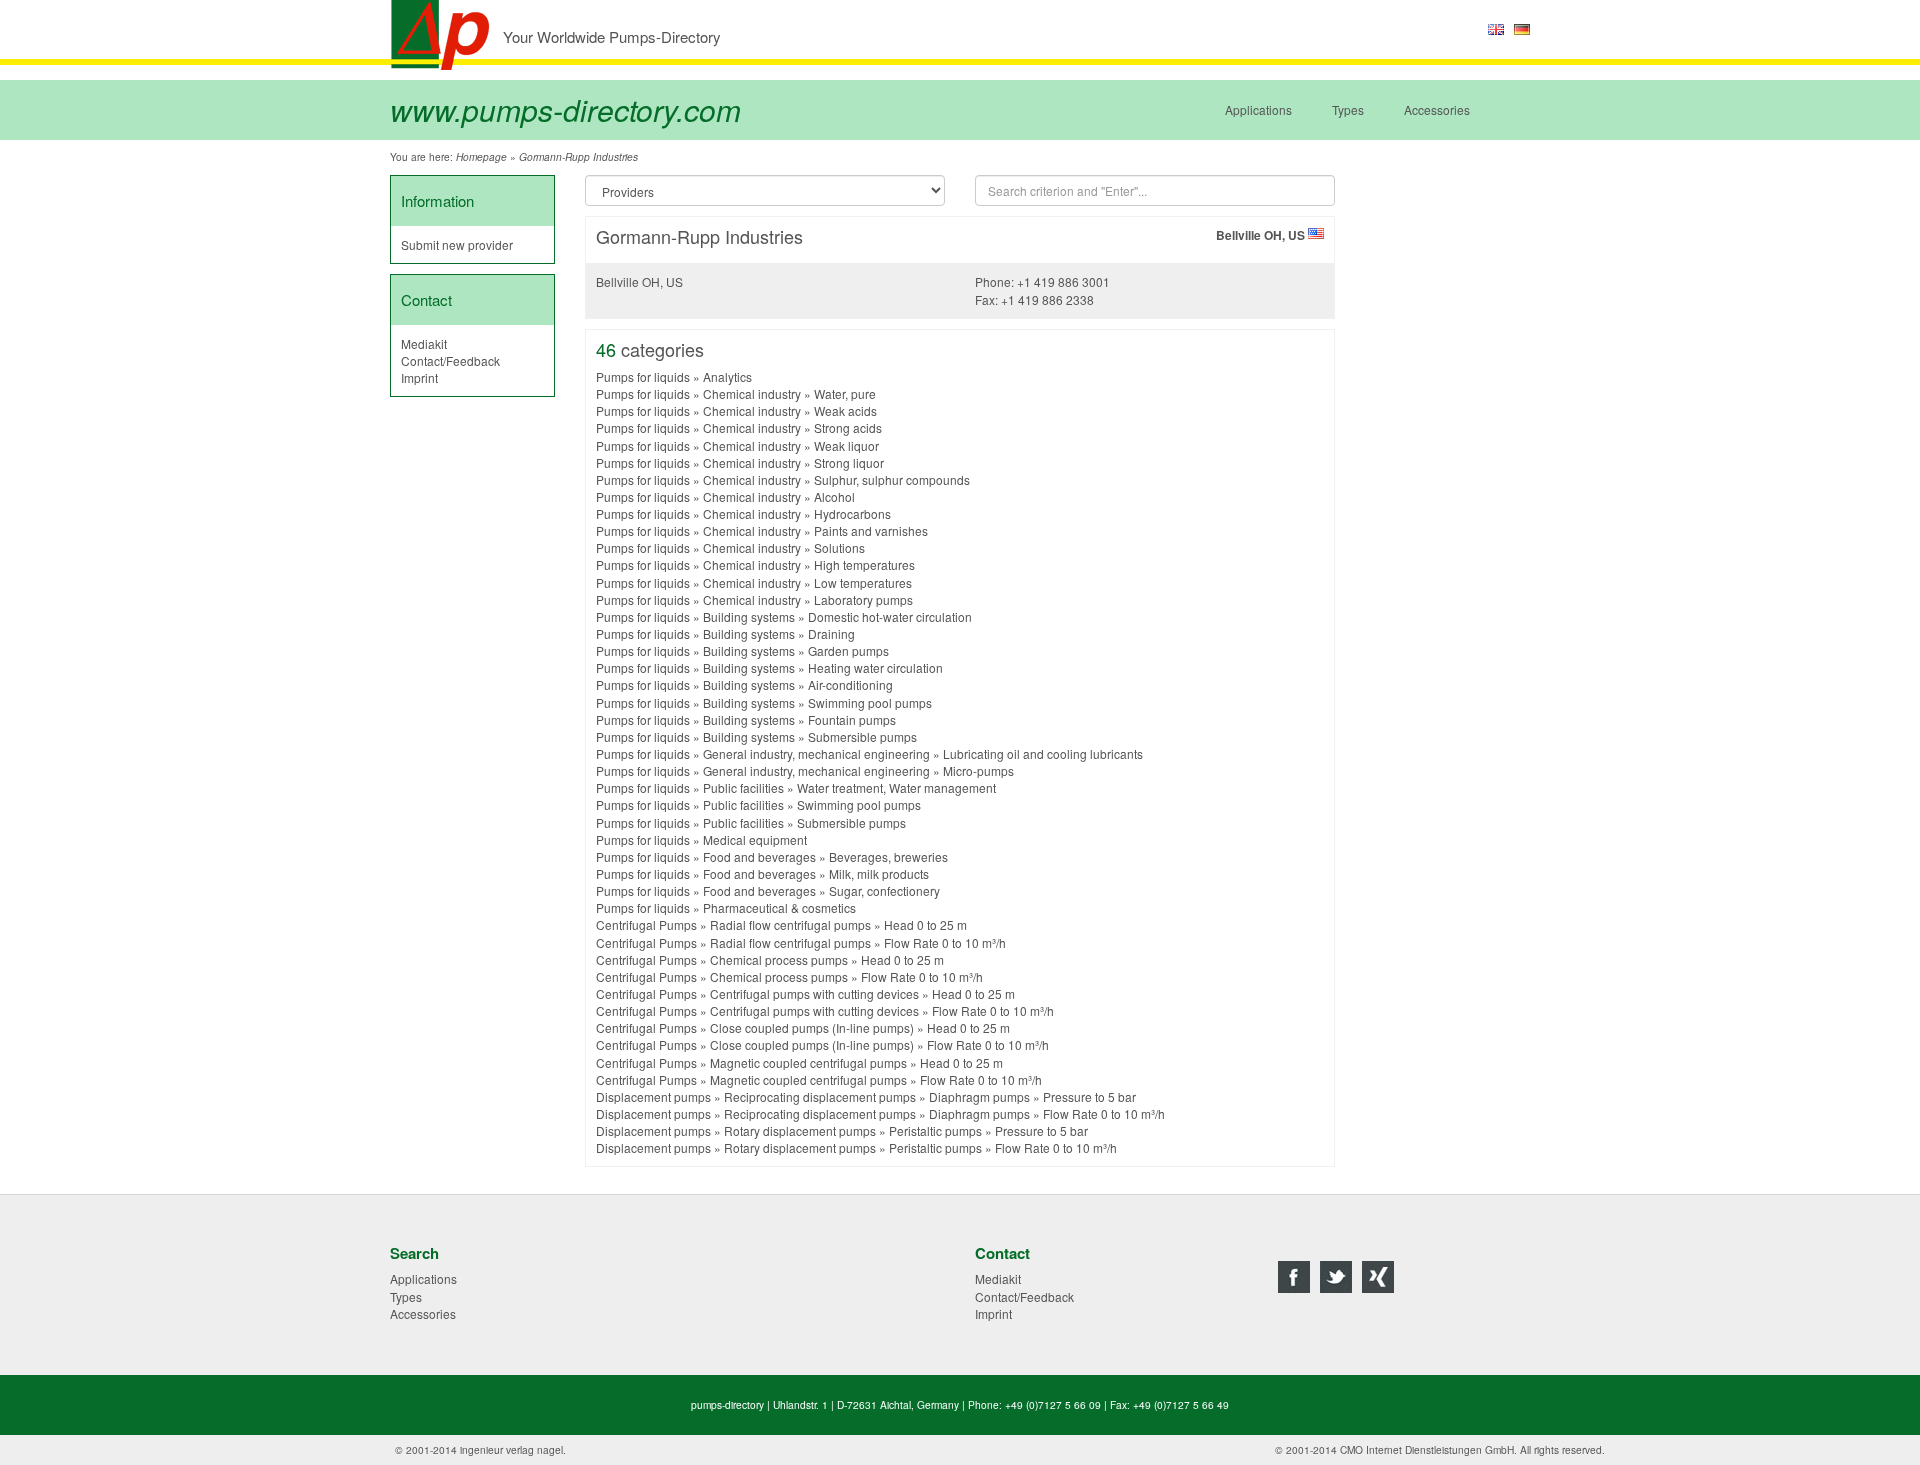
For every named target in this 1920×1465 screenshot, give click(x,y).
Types (1348, 109)
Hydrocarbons (852, 513)
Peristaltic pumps (935, 1130)
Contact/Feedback (450, 360)
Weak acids (845, 410)
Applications (1258, 109)
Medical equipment (755, 839)
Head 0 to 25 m (925, 924)
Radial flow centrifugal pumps (790, 924)
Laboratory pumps (863, 599)
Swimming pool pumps (870, 702)
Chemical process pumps (779, 959)
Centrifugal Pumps (646, 924)
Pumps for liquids (643, 376)
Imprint (419, 377)
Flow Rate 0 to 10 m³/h (945, 942)
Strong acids (848, 427)
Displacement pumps (653, 1096)
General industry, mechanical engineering (816, 753)
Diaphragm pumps (979, 1096)
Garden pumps (848, 650)
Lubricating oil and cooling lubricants (1043, 753)
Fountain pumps (852, 719)
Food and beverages (759, 856)
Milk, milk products (879, 873)
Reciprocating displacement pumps (820, 1096)
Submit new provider (457, 244)
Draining (831, 633)
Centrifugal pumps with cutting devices (814, 993)
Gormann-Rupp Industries (578, 157)
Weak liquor (846, 445)
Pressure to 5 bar (1089, 1096)
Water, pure (845, 393)
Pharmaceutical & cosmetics (779, 907)
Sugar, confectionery (884, 890)
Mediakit (424, 343)
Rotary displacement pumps (800, 1130)
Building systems (749, 616)
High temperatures (864, 564)
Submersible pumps (862, 736)
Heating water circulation (875, 667)
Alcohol (834, 496)
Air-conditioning (850, 684)
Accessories (1437, 109)
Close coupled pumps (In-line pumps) (812, 1027)
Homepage (481, 157)
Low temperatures (863, 582)
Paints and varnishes (871, 530)
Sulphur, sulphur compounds (892, 479)
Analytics (727, 376)
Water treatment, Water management (896, 787)
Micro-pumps (978, 770)
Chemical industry (752, 393)
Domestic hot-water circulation (890, 616)
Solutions (839, 547)
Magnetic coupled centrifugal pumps (808, 1062)
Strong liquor (849, 462)
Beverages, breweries (888, 856)
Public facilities (743, 787)
